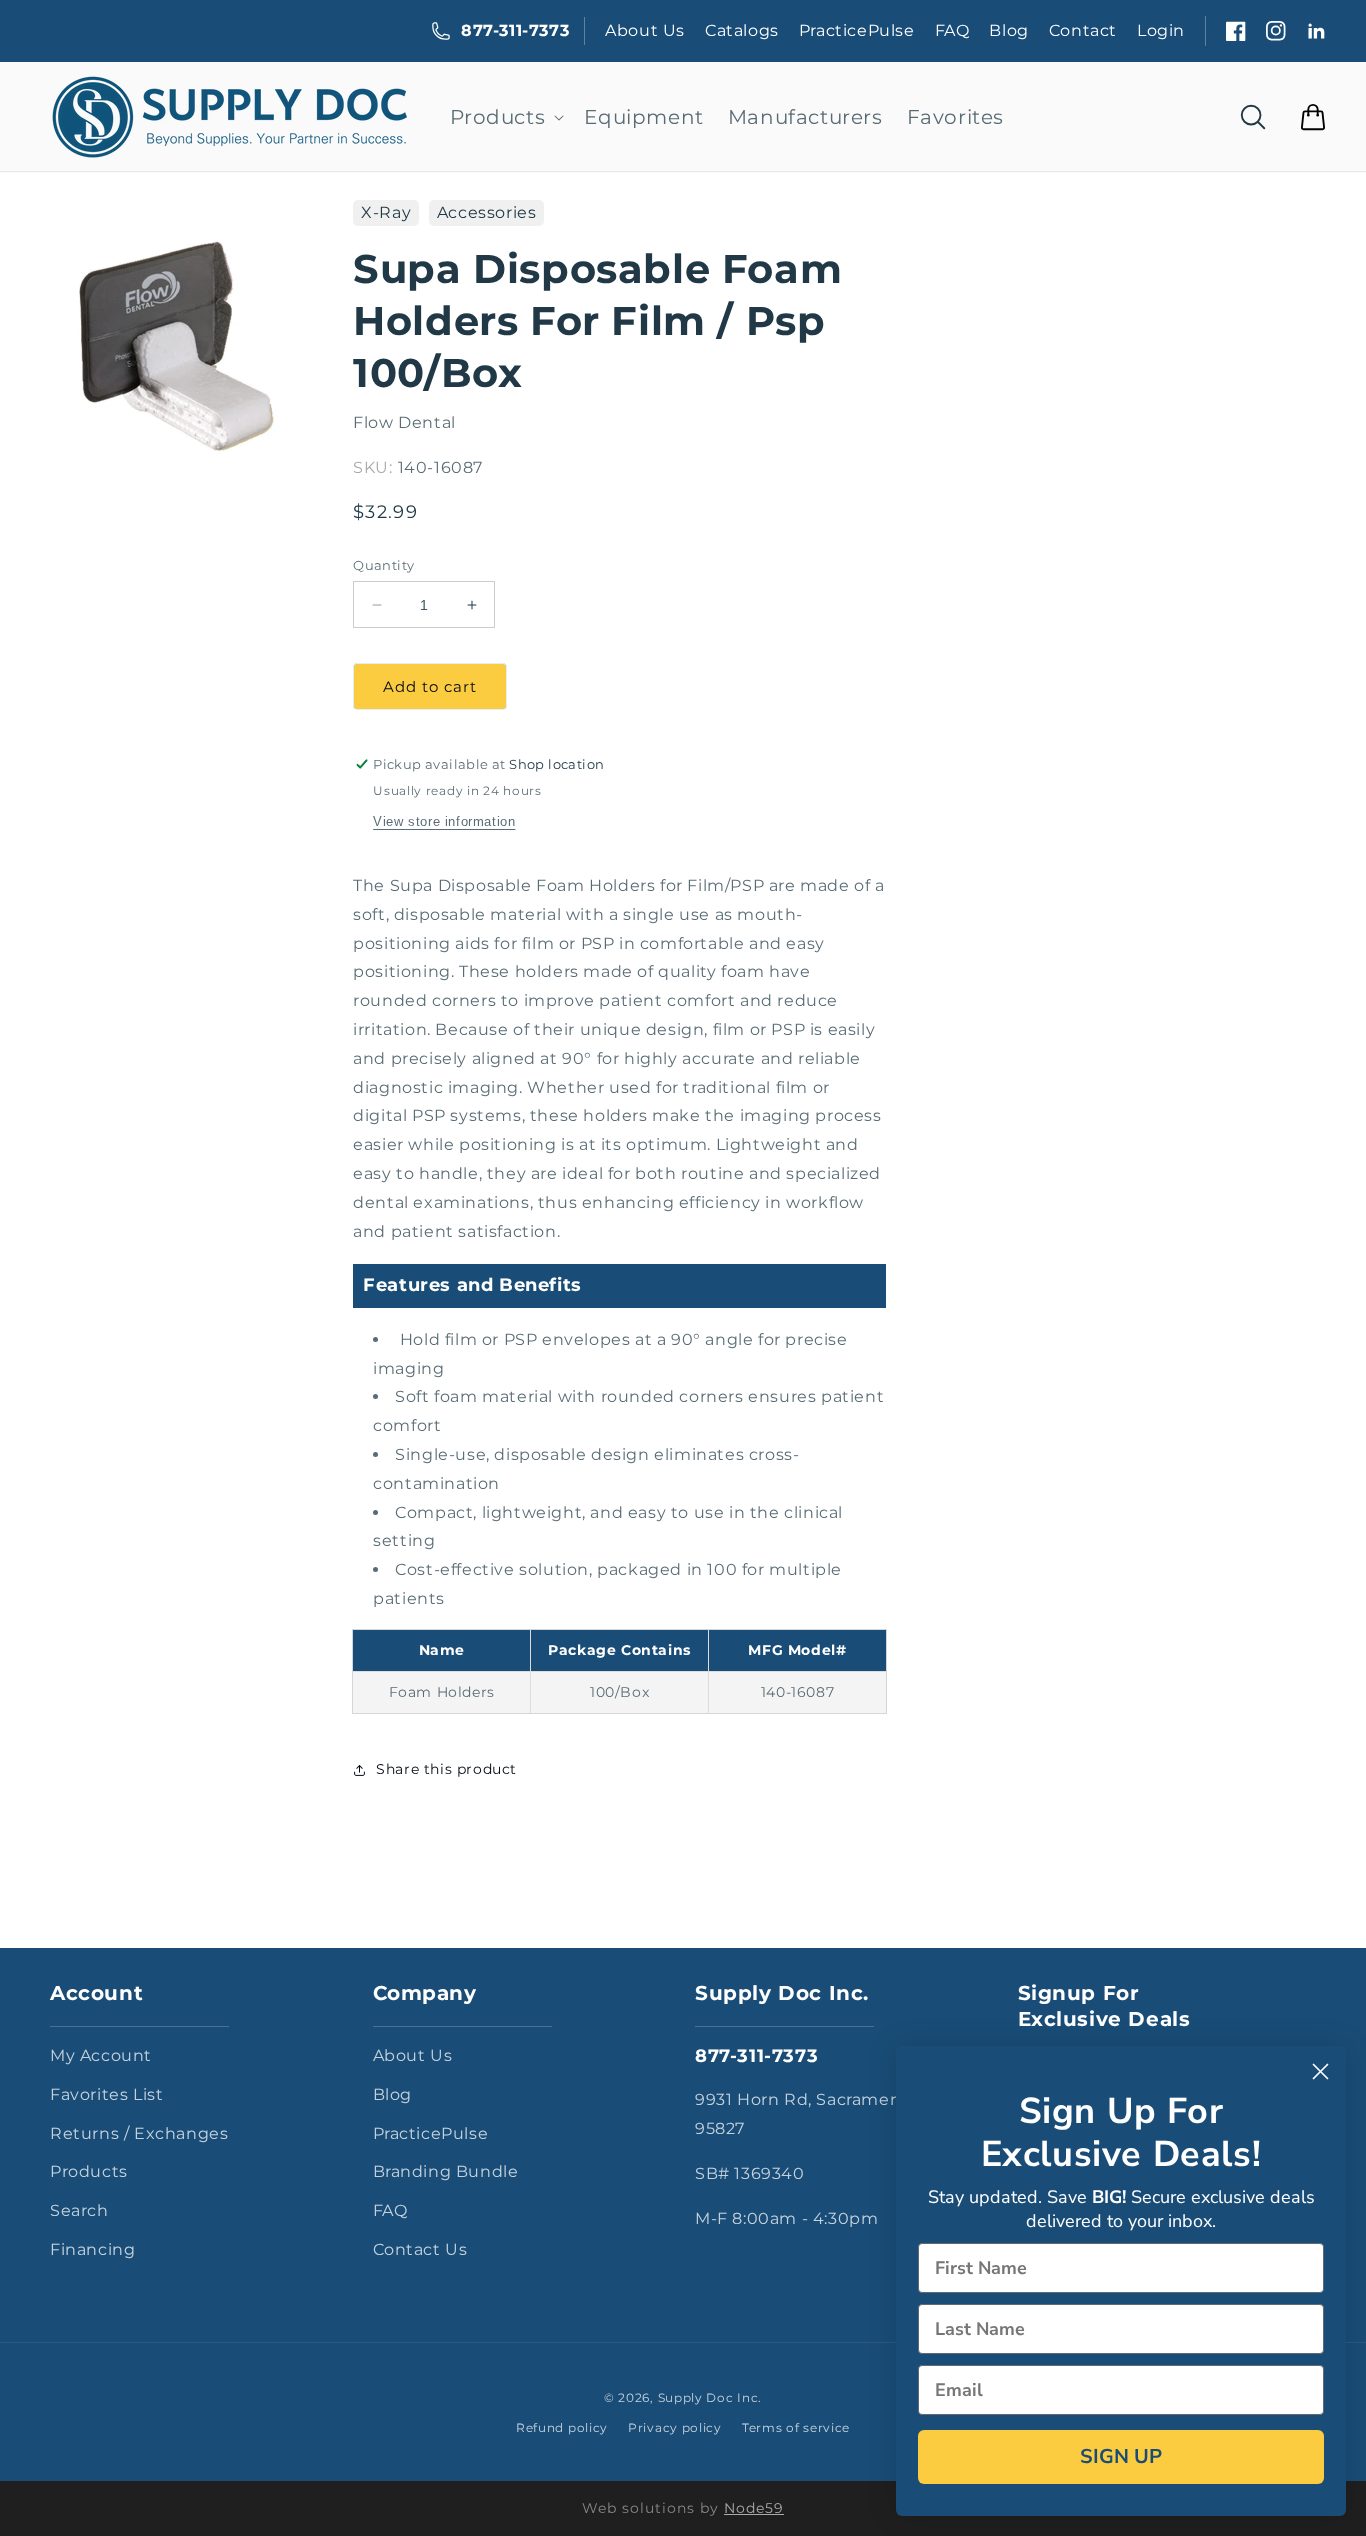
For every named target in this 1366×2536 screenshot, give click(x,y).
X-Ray (386, 212)
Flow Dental (404, 422)
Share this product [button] (446, 1769)
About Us (645, 30)
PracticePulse (857, 30)
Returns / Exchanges (139, 2133)
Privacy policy (675, 2427)
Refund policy (562, 2427)
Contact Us (420, 2249)
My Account (101, 2055)
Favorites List (106, 2094)
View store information (444, 821)
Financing (92, 2249)
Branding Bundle (446, 2171)
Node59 (754, 2508)
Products (89, 2171)
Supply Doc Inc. (710, 2397)
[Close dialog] (1320, 2071)
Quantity (383, 565)
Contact (1083, 30)
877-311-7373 (515, 30)
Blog (1008, 30)
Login (1161, 30)
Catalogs (742, 30)
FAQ (952, 30)
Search (79, 2210)
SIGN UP (1121, 2456)
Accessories (487, 212)
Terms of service (796, 2427)
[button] (505, 117)
